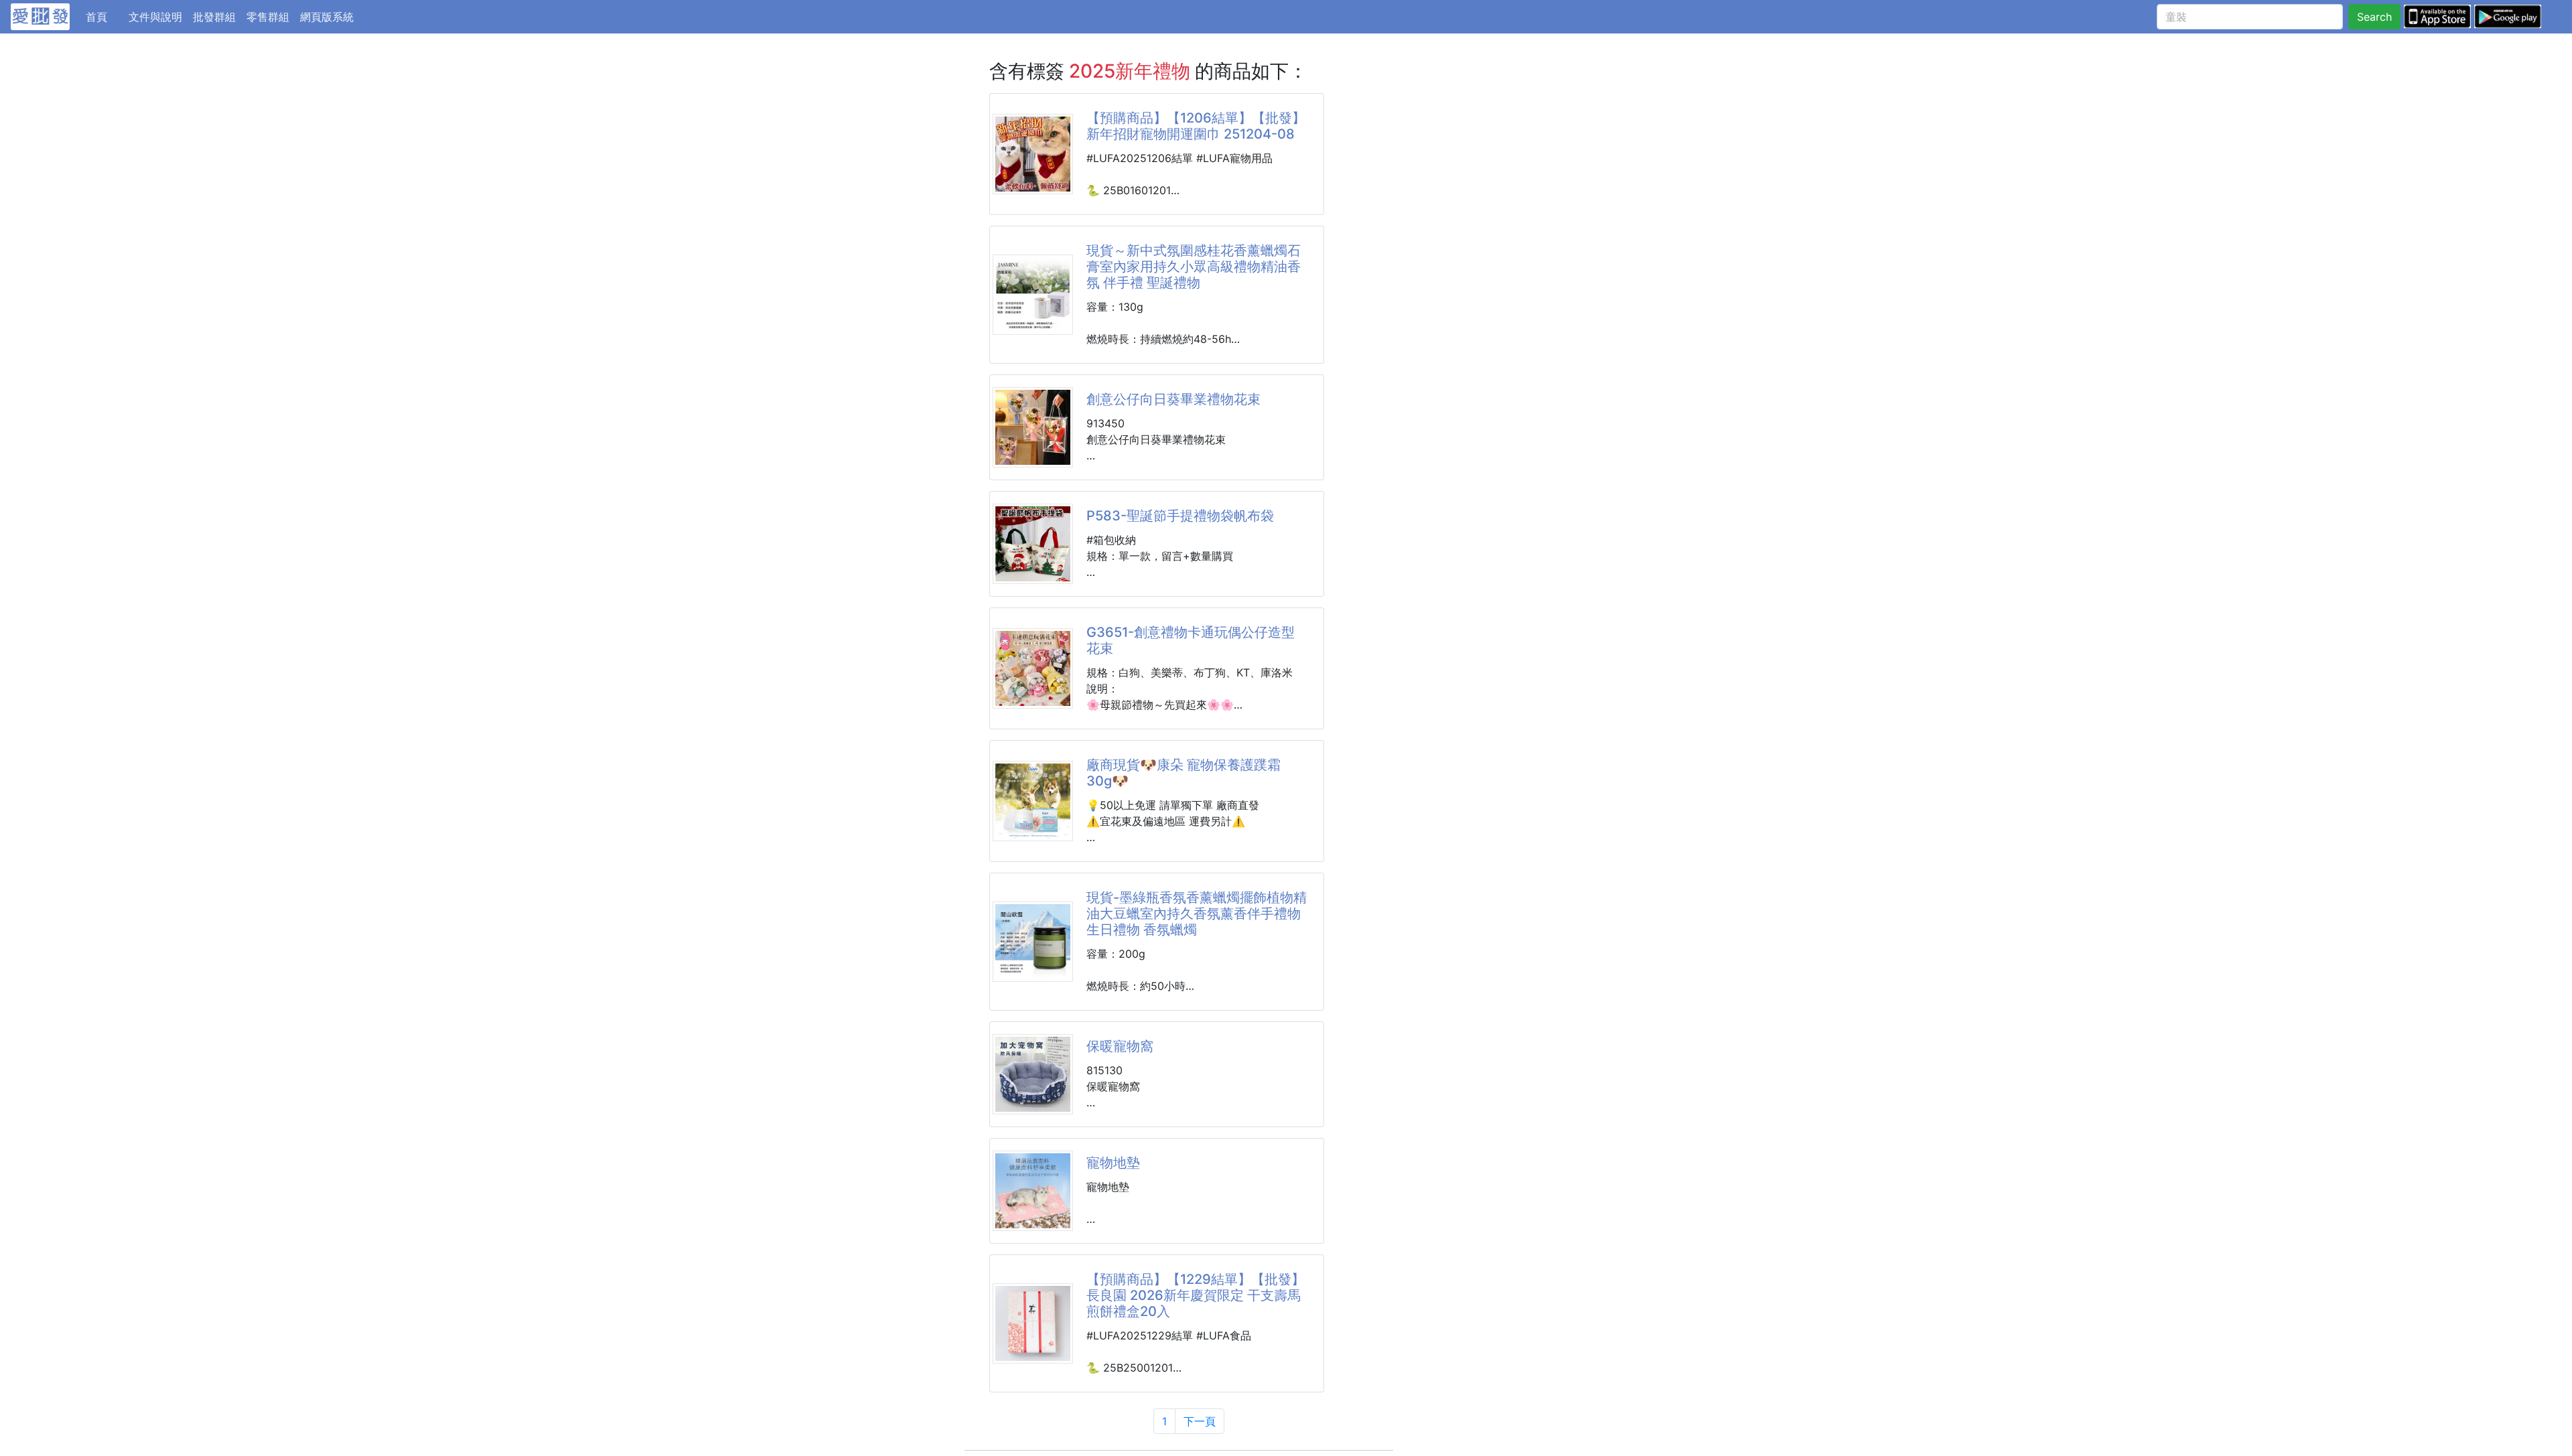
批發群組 (214, 17)
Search (2374, 17)
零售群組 (268, 17)
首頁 (104, 16)
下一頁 (1200, 1421)
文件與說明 (155, 17)
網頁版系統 (327, 17)
